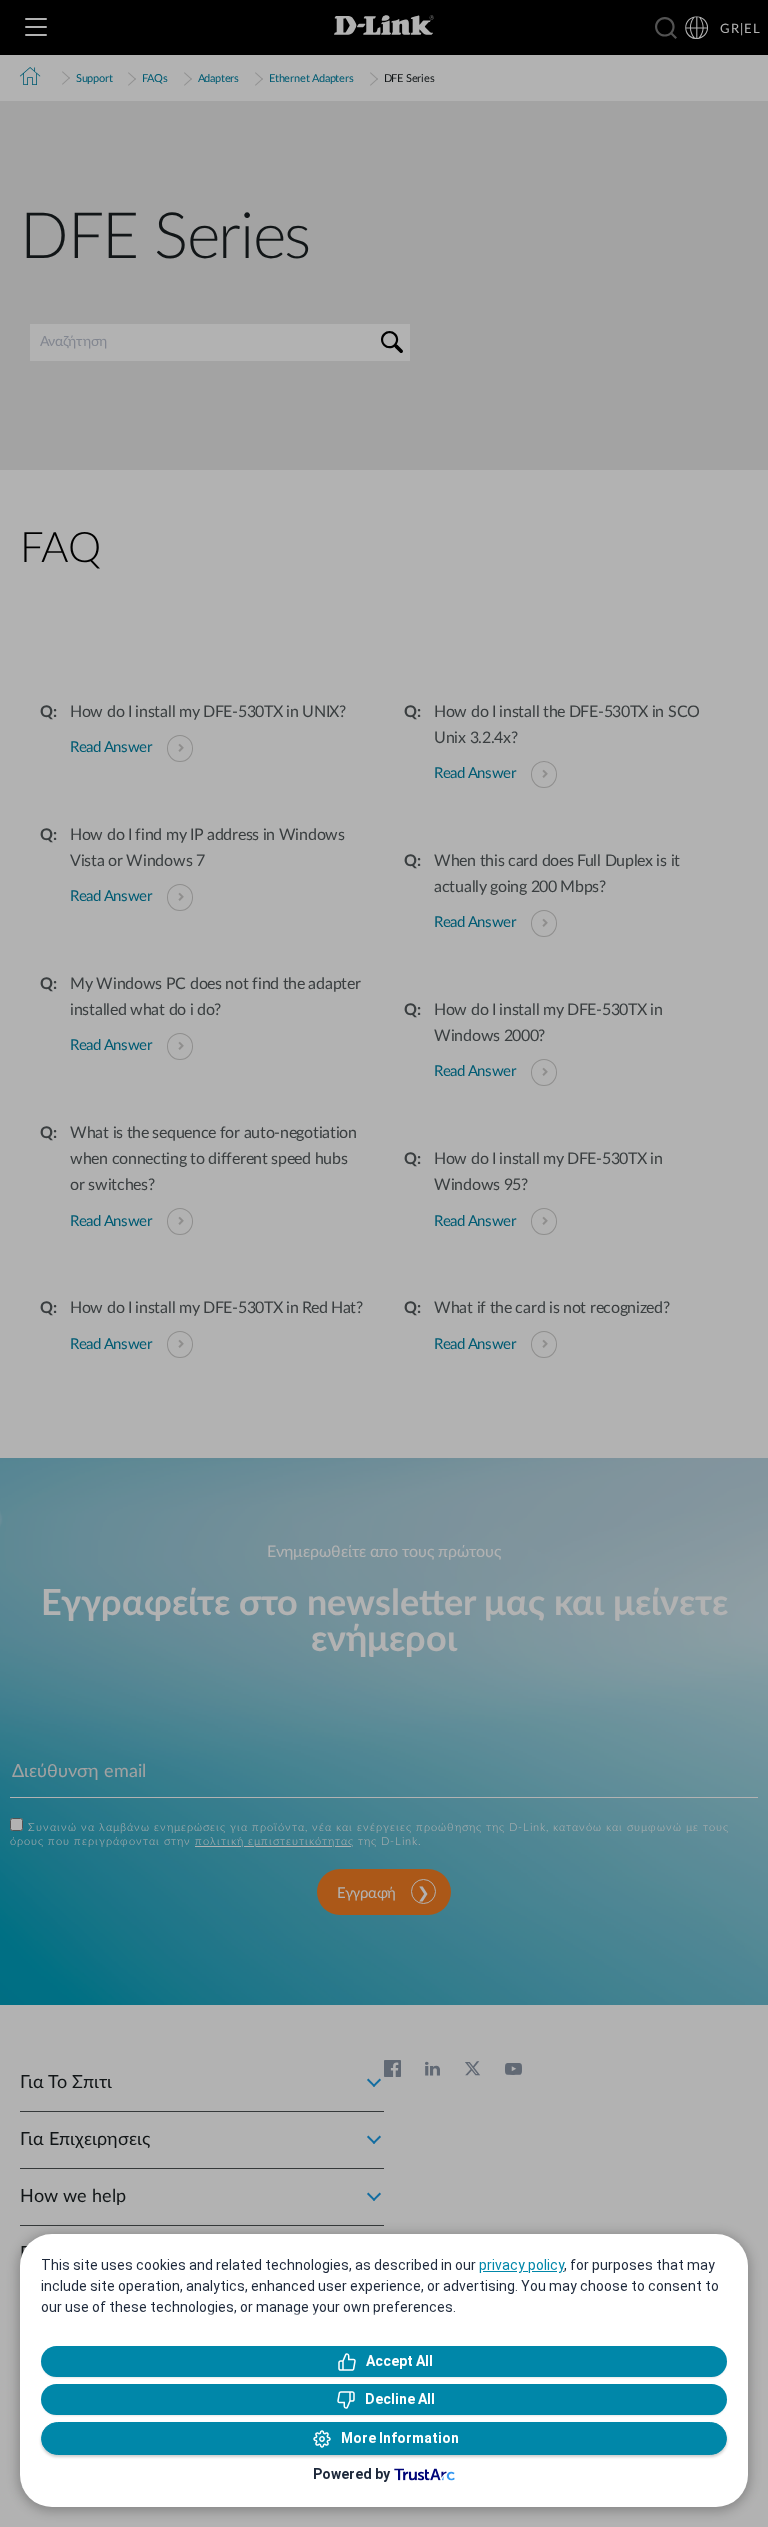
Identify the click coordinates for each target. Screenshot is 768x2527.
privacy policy (521, 2265)
